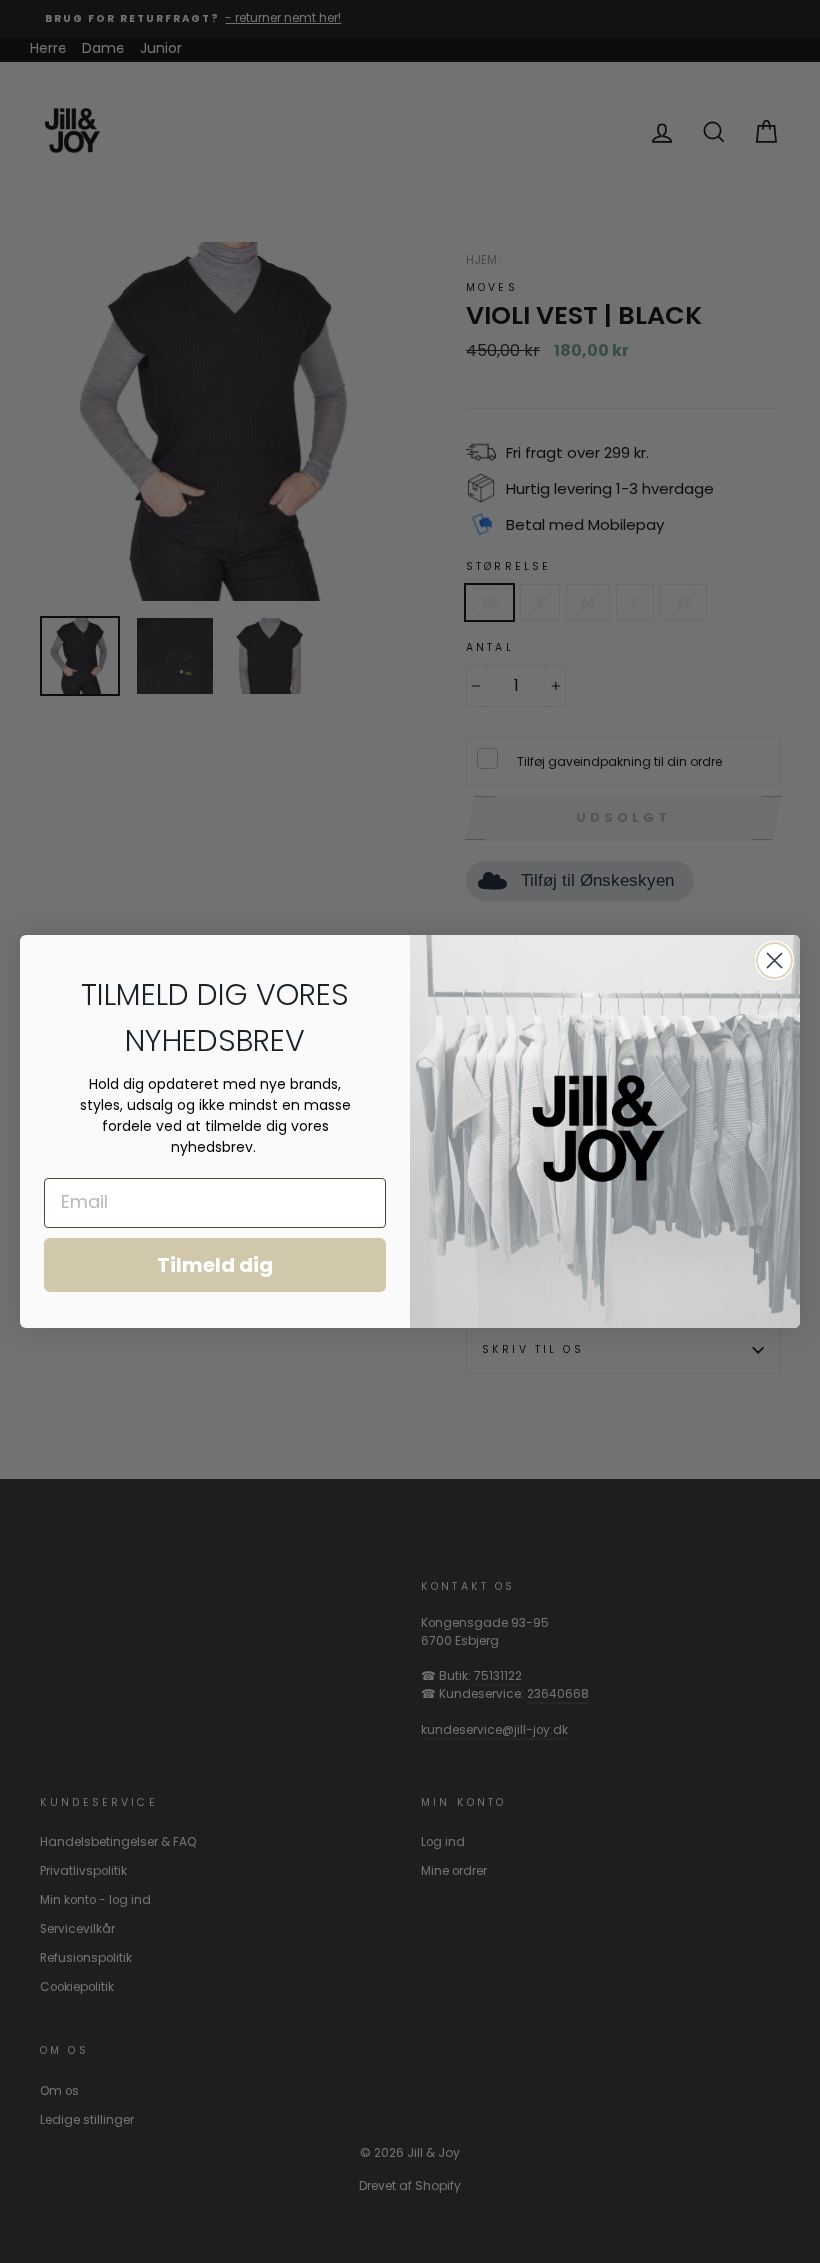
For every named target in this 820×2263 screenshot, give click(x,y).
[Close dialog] (774, 960)
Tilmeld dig (215, 1265)
